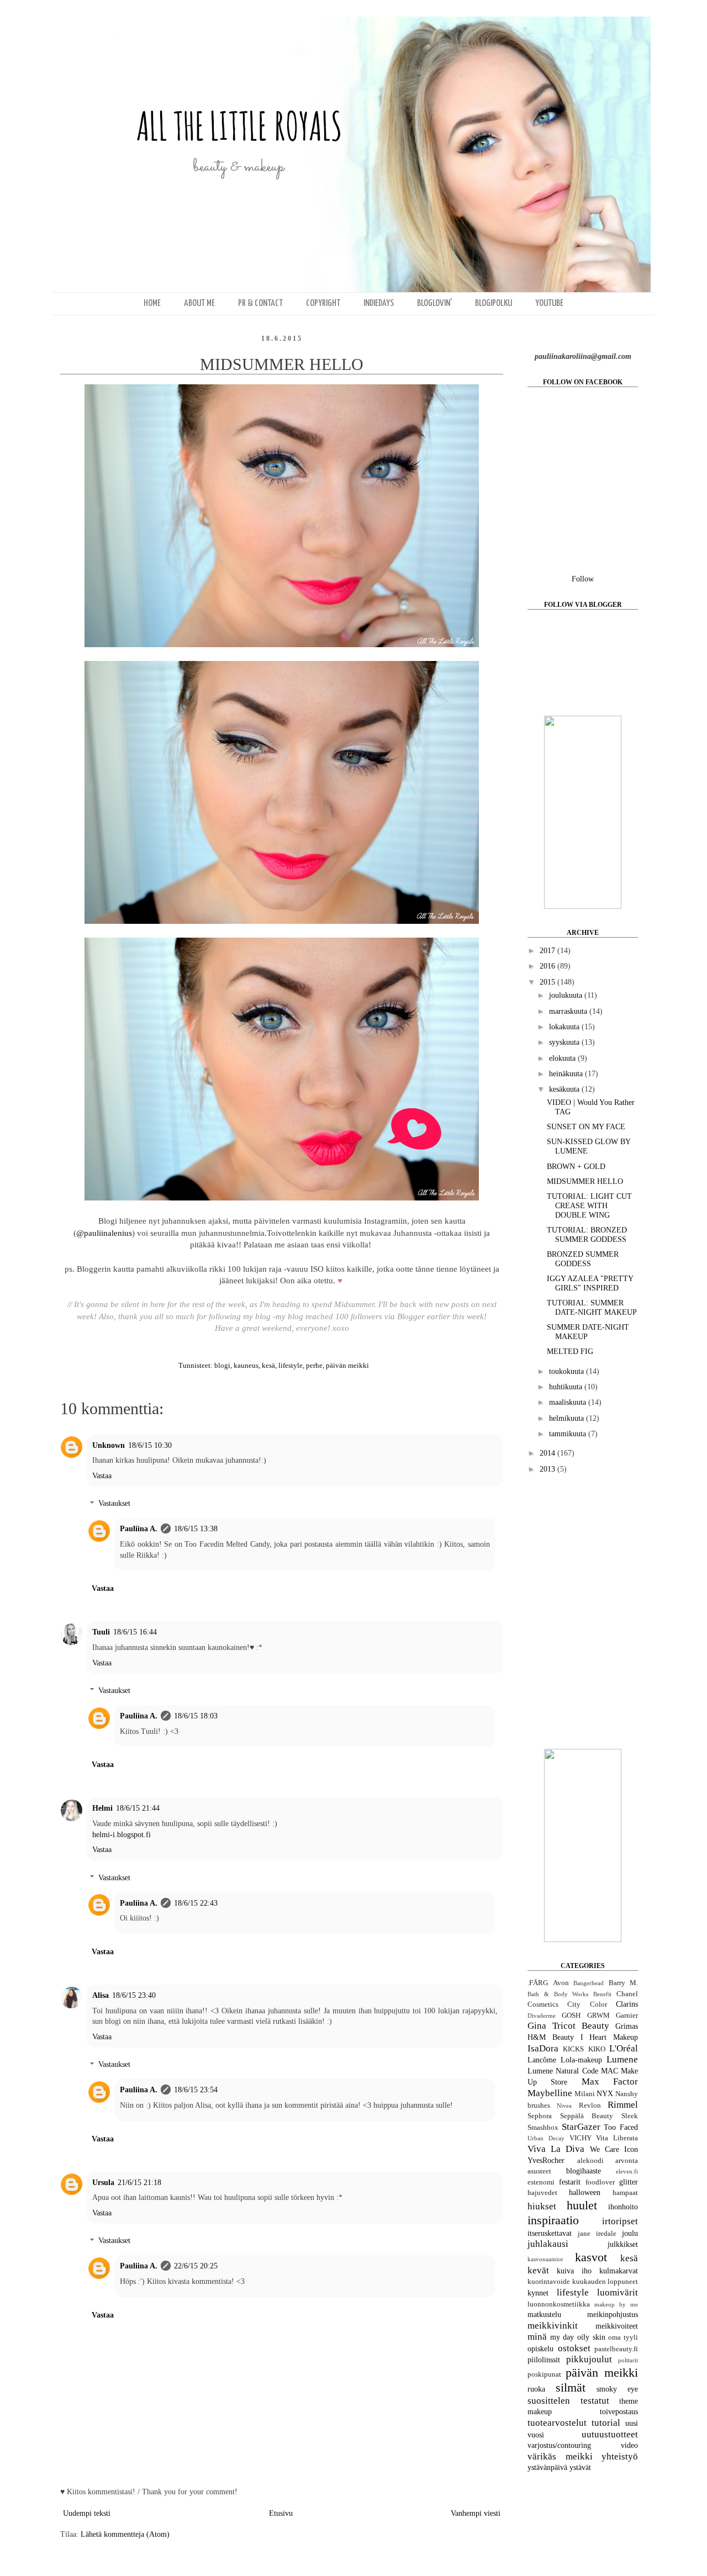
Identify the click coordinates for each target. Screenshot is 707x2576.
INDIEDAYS (379, 303)
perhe (314, 1366)
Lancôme (542, 2060)
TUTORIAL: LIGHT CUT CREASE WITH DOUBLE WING (589, 1206)
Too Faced (621, 2127)
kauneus (246, 1366)
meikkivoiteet (617, 2326)
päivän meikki (347, 1366)
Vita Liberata (617, 2138)
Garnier (627, 2016)
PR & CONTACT (260, 303)
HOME (152, 303)
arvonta (627, 2161)
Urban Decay (546, 2138)
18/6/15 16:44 (135, 1632)
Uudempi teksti (87, 2513)
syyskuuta (565, 1042)
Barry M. (624, 1983)
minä (537, 2337)
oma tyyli (623, 2337)
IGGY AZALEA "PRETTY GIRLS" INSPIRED (590, 1283)
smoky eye (617, 2389)
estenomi (541, 2182)
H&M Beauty (551, 2037)
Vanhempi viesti (476, 2513)
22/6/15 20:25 (196, 2266)
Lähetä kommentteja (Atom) (125, 2534)
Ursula (103, 2183)
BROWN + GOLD (576, 1167)
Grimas (627, 2026)
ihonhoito (623, 2207)
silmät (571, 2387)
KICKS (573, 2049)
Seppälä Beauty (587, 2116)
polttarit (628, 2360)
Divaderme (542, 2016)
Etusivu (281, 2513)
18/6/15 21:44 (138, 1808)
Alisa (101, 1995)
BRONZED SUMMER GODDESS (583, 1259)
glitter (629, 2182)
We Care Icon (614, 2149)
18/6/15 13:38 (196, 1529)
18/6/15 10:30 (150, 1445)
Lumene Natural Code (563, 2071)
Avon (561, 1983)
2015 (548, 982)
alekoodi (590, 2161)
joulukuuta (567, 995)
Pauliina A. (139, 1529)
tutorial (606, 2423)
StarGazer (581, 2127)
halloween (585, 2192)
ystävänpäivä (547, 2467)
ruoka (536, 2389)
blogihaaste (584, 2171)
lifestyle (291, 1366)
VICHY (581, 2138)
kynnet (538, 2293)
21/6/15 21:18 (139, 2183)
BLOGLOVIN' (434, 303)
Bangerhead (589, 1983)
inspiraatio (553, 2220)
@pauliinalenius (104, 1233)
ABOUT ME (199, 303)
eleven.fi (627, 2171)
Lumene (622, 2059)
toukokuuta (568, 1371)
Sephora (540, 2116)
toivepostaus (619, 2412)
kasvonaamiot (545, 2259)
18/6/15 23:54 (196, 2090)
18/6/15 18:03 (196, 1716)
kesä (268, 1366)
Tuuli (101, 1632)
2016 (548, 966)
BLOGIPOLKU (494, 303)
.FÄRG (538, 1983)
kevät (538, 2270)
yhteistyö (620, 2456)
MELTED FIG (570, 1352)
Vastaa (102, 1476)
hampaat (625, 2193)
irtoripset (620, 2221)
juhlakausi (548, 2244)
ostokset (574, 2348)
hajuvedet (542, 2193)
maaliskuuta (569, 1402)
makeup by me (616, 2304)
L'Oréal (624, 2048)
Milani (585, 2094)
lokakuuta (565, 1027)
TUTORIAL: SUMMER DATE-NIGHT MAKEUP (592, 1308)
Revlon (590, 2106)
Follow (583, 579)
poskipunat (544, 2374)
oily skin (591, 2337)
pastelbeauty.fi (616, 2349)
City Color (587, 2004)
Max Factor (610, 2082)
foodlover (600, 2182)
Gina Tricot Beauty (568, 2026)
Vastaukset (114, 1504)
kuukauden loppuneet (605, 2282)
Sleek (630, 2116)
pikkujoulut (589, 2359)
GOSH (571, 2016)
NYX (605, 2094)
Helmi (102, 1808)
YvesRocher (546, 2160)
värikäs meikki (560, 2456)
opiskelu (540, 2349)
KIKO (597, 2049)
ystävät (580, 2467)
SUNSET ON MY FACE (586, 1127)
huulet (582, 2205)
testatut (595, 2401)
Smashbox (543, 2128)
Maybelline (550, 2093)
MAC (610, 2071)
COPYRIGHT (323, 303)
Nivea (564, 2106)
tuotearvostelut (557, 2423)
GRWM (598, 2016)
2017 (548, 951)
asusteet (539, 2171)
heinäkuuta (567, 1074)
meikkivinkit (553, 2326)
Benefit (602, 1994)
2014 (548, 1453)
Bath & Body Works (558, 1994)
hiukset (542, 2206)
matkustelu (544, 2315)
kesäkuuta (565, 1089)
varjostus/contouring (559, 2445)
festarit (570, 2182)
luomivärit (618, 2292)
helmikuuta (568, 1418)
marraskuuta (569, 1011)
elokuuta (563, 1058)
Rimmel (623, 2105)
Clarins (627, 2004)
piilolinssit (544, 2360)
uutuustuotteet (610, 2434)
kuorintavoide (549, 2282)
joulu (630, 2233)
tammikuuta (569, 1434)
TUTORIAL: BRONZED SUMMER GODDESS (587, 1235)
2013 (548, 1469)
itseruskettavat (550, 2233)
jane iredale (597, 2234)
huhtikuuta (567, 1387)
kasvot (591, 2257)
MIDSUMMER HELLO (585, 1181)
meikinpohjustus (613, 2315)
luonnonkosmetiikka (559, 2304)
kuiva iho (574, 2271)
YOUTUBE (549, 303)
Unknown (109, 1445)
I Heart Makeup (610, 2037)
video (629, 2445)
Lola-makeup (581, 2060)
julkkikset (623, 2244)
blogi (222, 1366)
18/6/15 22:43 (196, 1903)
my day (562, 2337)
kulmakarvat (619, 2271)
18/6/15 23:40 (134, 1995)
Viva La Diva (556, 2149)
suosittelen (549, 2401)
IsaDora (543, 2048)
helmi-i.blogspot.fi (122, 1835)
